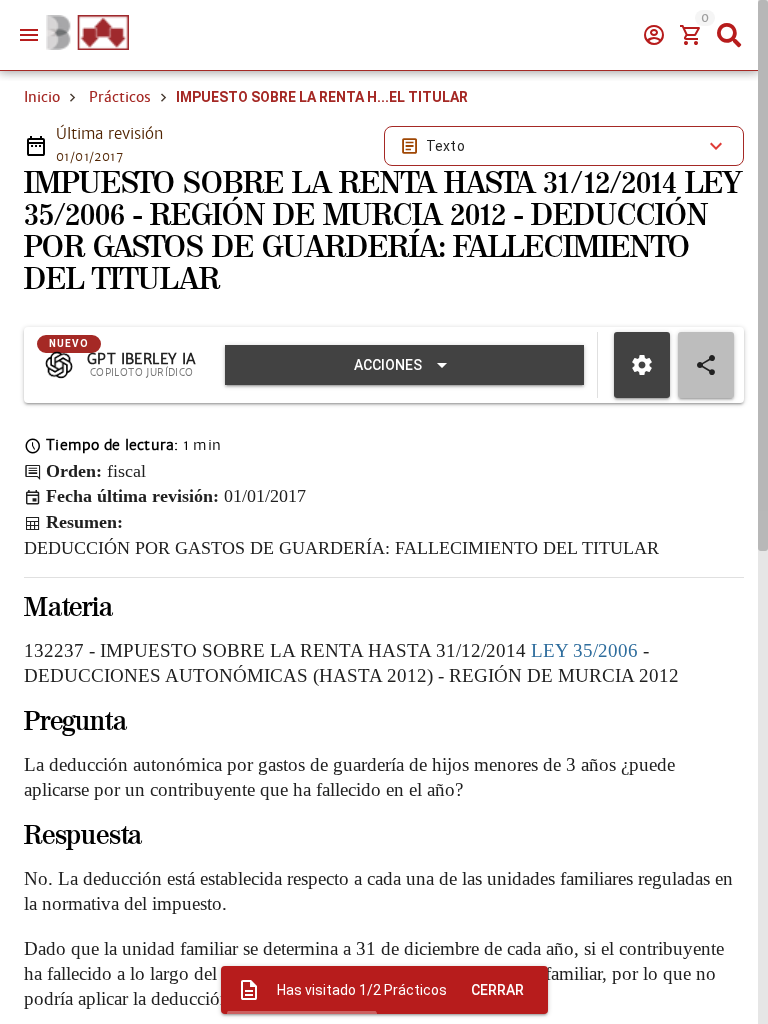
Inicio (42, 97)
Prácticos (120, 97)
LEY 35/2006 (584, 650)
